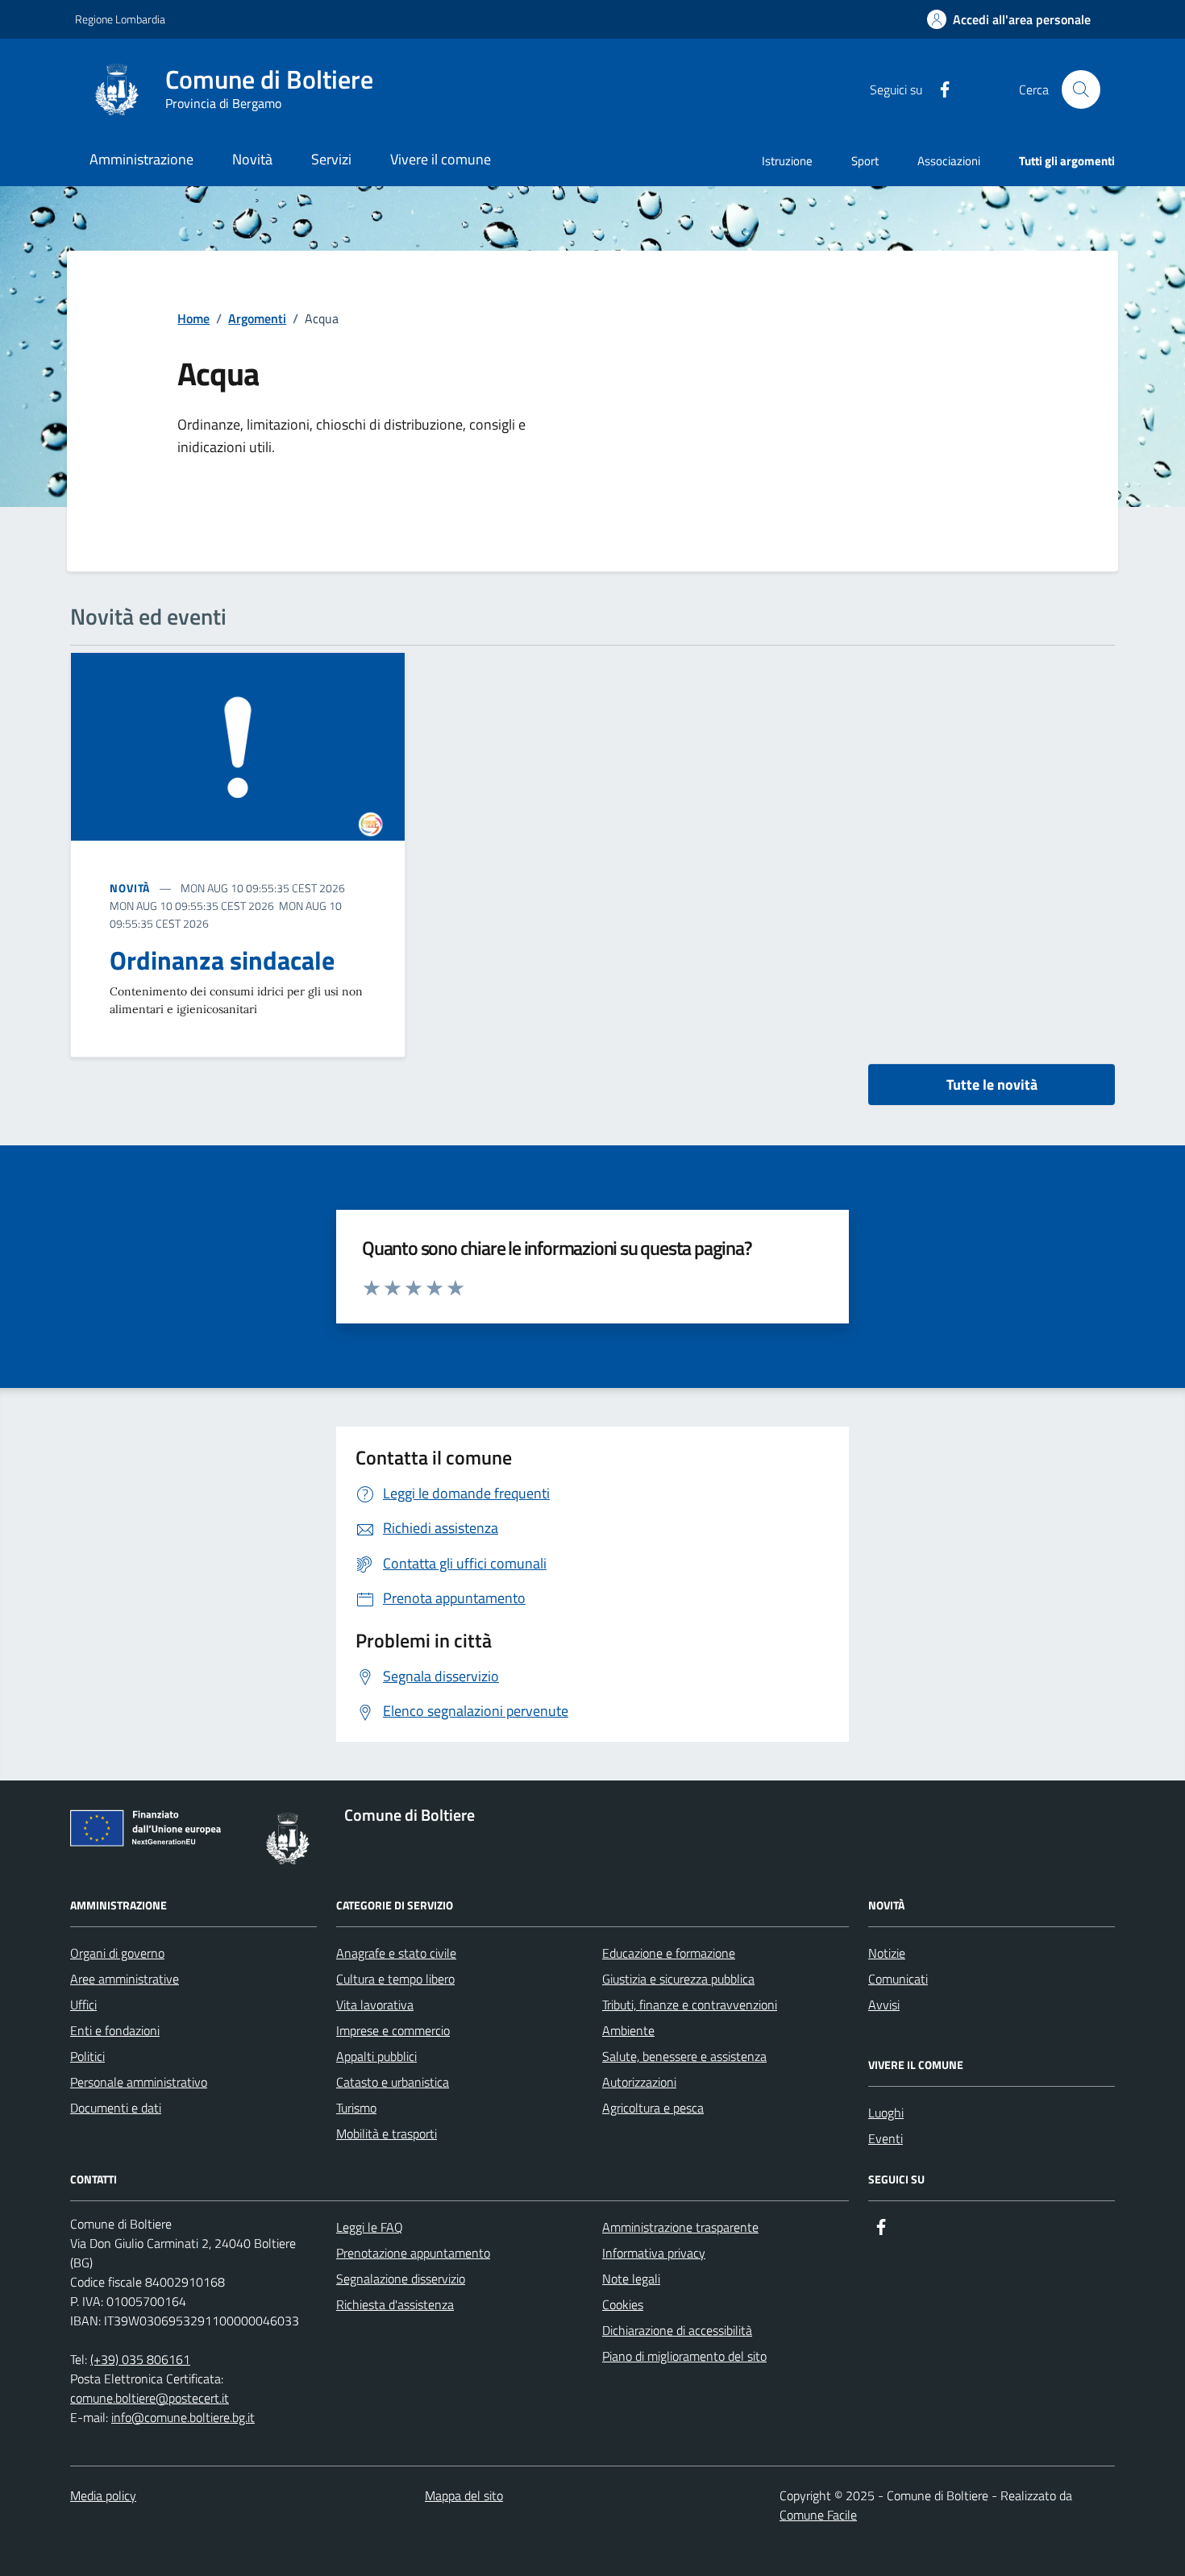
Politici (87, 2056)
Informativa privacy (654, 2253)
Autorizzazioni (639, 2082)
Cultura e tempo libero (395, 1979)
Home (193, 318)
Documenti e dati (116, 2108)
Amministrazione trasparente (680, 2227)
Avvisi (884, 2005)
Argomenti (257, 318)
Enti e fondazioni (115, 2030)
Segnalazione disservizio (401, 2279)
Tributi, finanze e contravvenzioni (690, 2005)
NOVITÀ (130, 888)
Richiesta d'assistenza (395, 2304)
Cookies (623, 2304)
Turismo (356, 2108)
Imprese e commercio (393, 2030)
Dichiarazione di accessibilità (677, 2330)
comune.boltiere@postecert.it (150, 2398)
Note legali (631, 2279)
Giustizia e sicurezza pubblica (678, 1979)
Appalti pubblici (376, 2056)
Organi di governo (117, 1953)
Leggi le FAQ (370, 2227)
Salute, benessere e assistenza (684, 2056)
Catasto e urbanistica (393, 2082)
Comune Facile (818, 2515)
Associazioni (949, 161)
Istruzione (787, 161)
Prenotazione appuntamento (413, 2253)
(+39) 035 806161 (140, 2359)
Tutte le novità (992, 1084)
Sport (865, 161)
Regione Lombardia (120, 19)
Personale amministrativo (139, 2082)
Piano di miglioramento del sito (684, 2356)
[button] (1009, 20)
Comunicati (898, 1979)
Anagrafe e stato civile (396, 1953)
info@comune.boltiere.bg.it (183, 2417)
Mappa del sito (464, 2495)
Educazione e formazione (669, 1953)
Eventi (886, 2138)
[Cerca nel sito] (1081, 89)
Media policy (103, 2495)
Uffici (83, 2005)
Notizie (887, 1953)
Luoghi (886, 2113)
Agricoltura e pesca (653, 2108)
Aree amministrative (125, 1979)
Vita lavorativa (375, 2005)
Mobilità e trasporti (387, 2134)
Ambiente (628, 2030)
